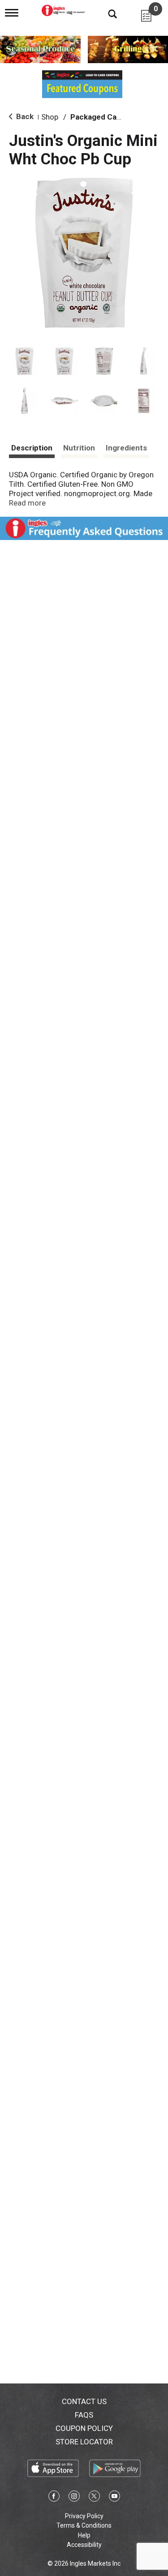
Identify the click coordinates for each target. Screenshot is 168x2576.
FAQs (84, 2415)
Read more (27, 503)
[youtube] (114, 2498)
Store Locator (84, 2442)
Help (84, 2535)
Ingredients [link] (126, 448)
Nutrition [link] (79, 448)
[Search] (106, 13)
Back (24, 116)
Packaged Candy (100, 117)
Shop (50, 117)
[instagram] (74, 2498)
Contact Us (84, 2401)
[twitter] (94, 2498)
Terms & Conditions (84, 2525)
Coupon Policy (84, 2428)
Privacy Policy (84, 2516)
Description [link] (32, 448)
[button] (24, 361)
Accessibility (84, 2545)
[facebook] (54, 2498)
